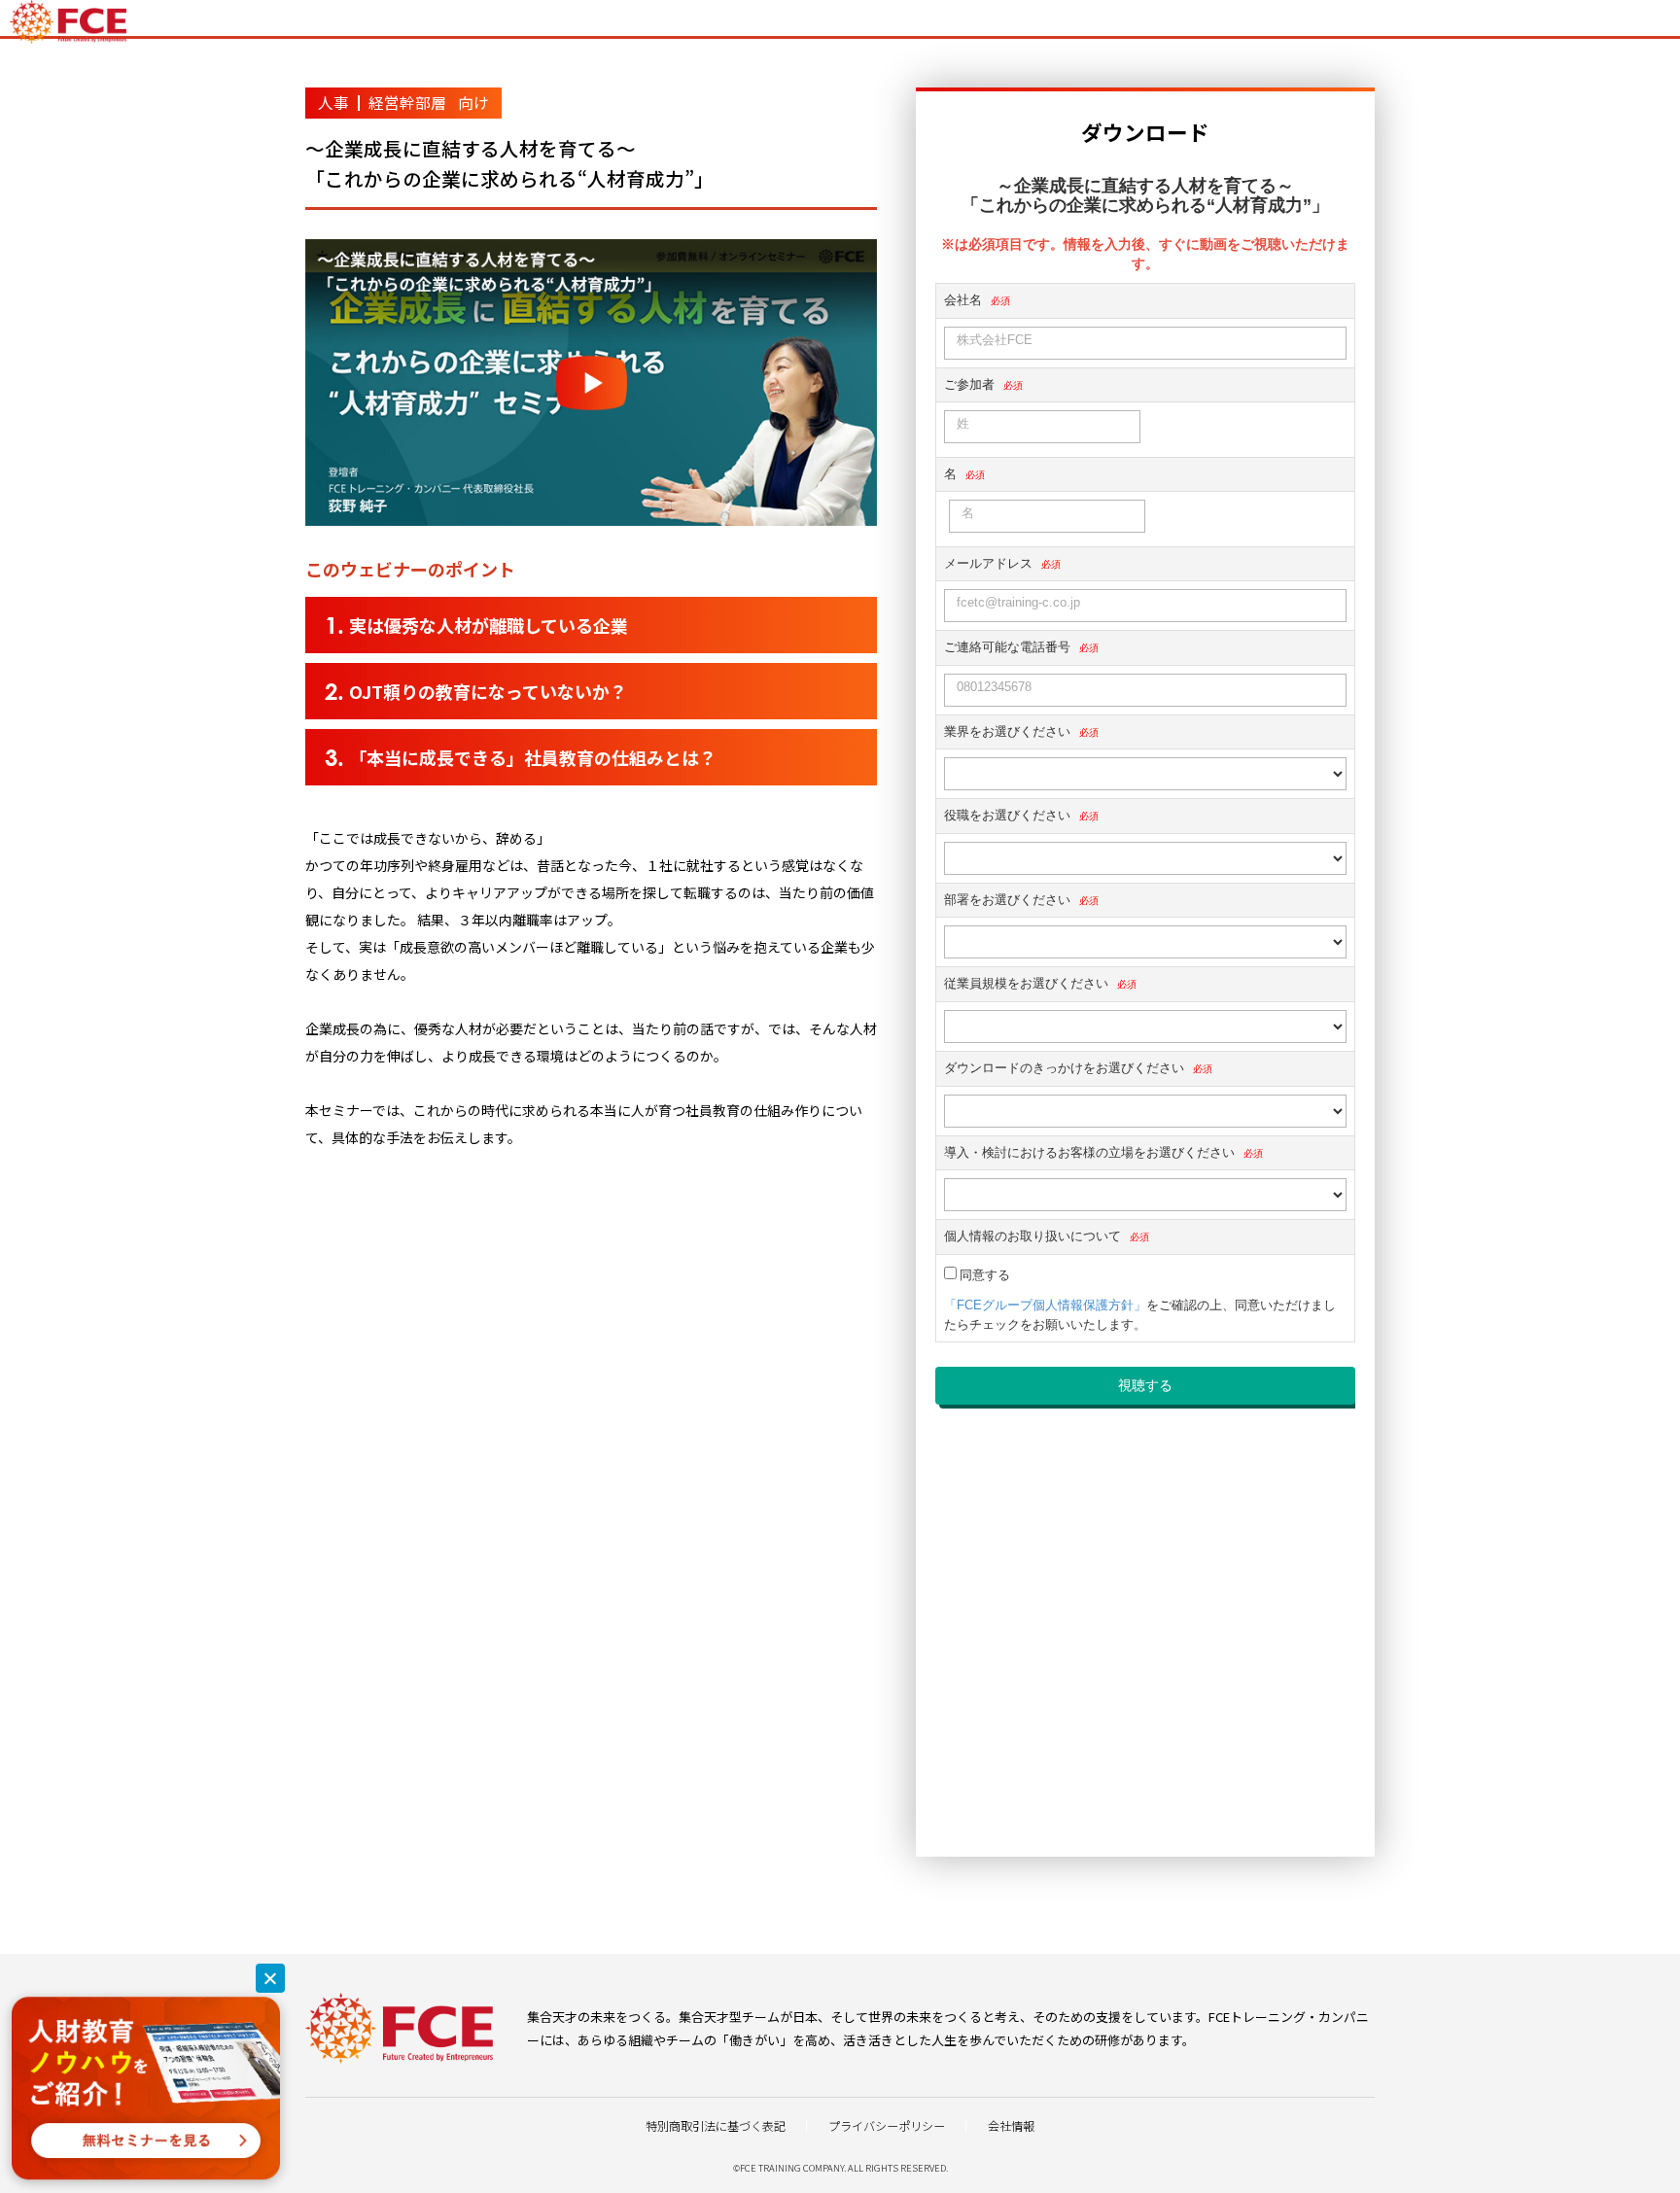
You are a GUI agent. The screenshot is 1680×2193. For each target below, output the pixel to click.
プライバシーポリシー (887, 2126)
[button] (270, 1978)
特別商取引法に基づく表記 (716, 2126)
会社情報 (1011, 2126)
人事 (333, 103)
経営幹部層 (407, 103)
